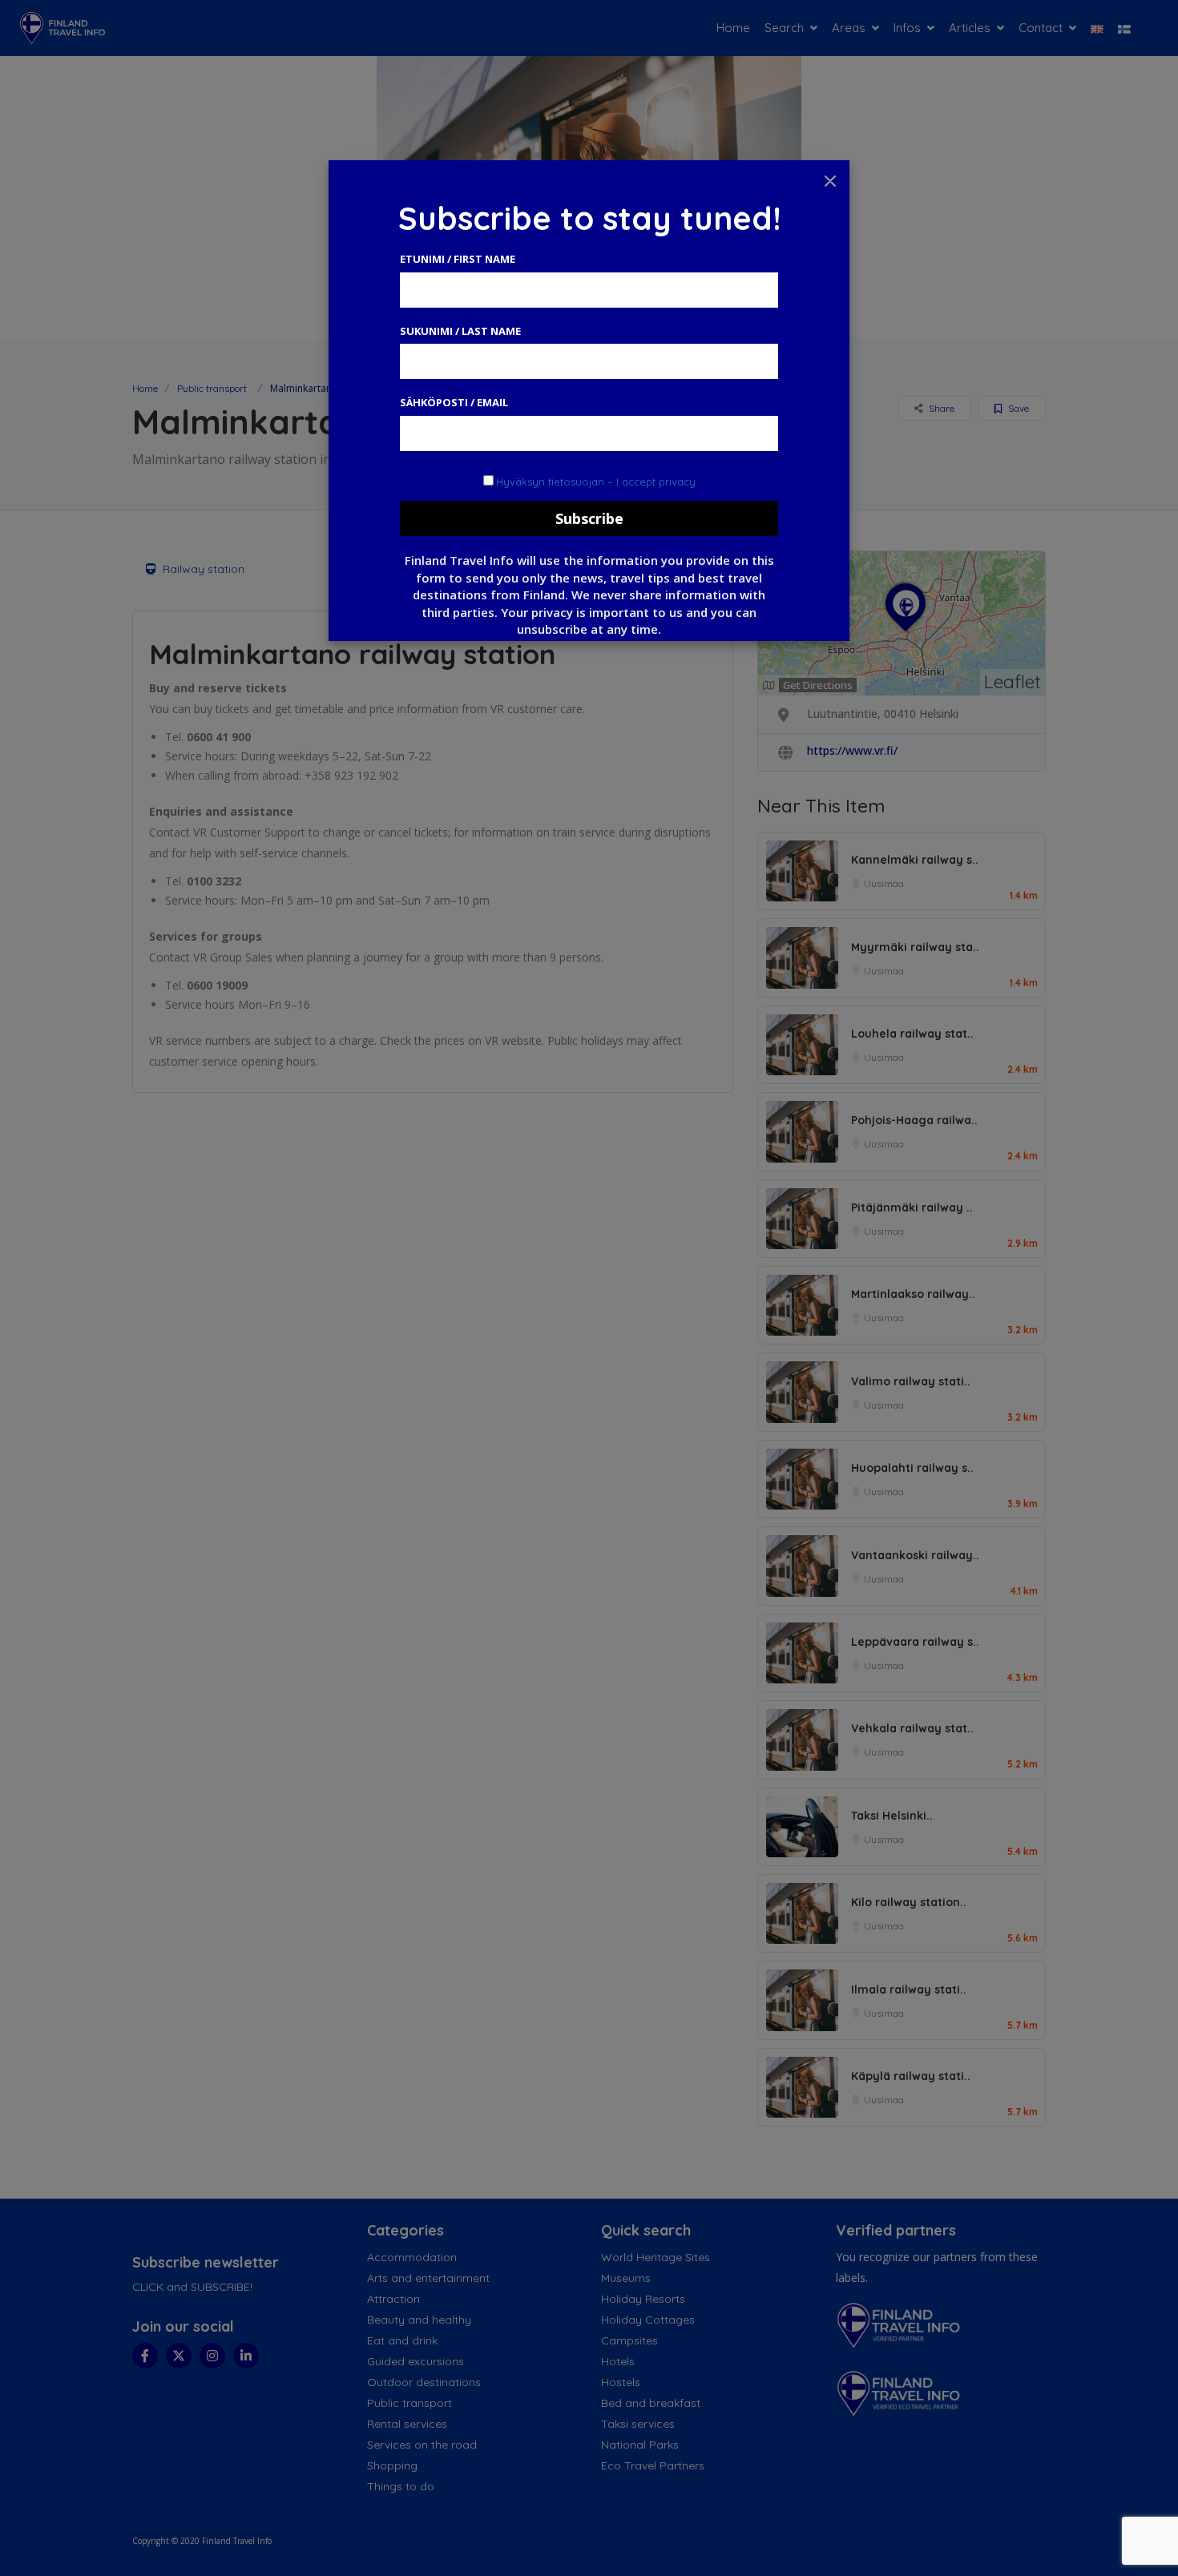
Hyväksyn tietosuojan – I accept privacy (596, 482)
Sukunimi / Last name (460, 331)
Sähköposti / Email (454, 402)
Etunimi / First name (458, 259)
